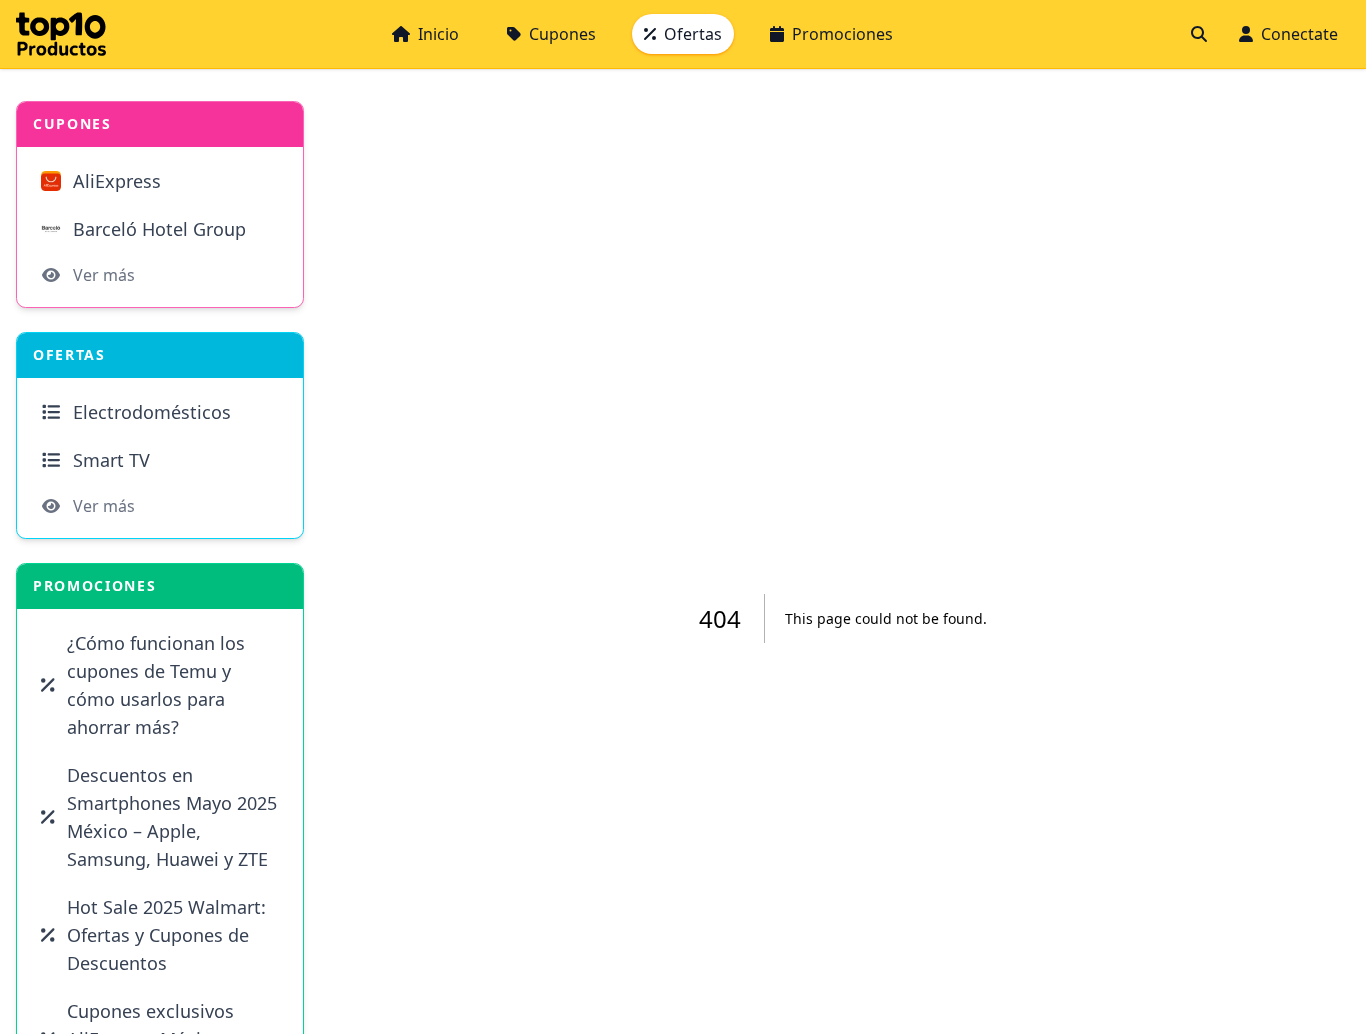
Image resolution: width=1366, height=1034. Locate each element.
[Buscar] (1199, 34)
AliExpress (117, 181)
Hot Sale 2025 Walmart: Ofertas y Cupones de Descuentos (166, 935)
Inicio (438, 34)
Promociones (842, 34)
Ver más (104, 275)
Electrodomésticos (152, 412)
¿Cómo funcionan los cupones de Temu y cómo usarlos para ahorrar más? (156, 685)
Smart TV (111, 460)
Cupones (562, 34)
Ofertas (693, 34)
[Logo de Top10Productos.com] (61, 34)
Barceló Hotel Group (159, 229)
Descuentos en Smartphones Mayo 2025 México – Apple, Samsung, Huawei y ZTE (172, 817)
